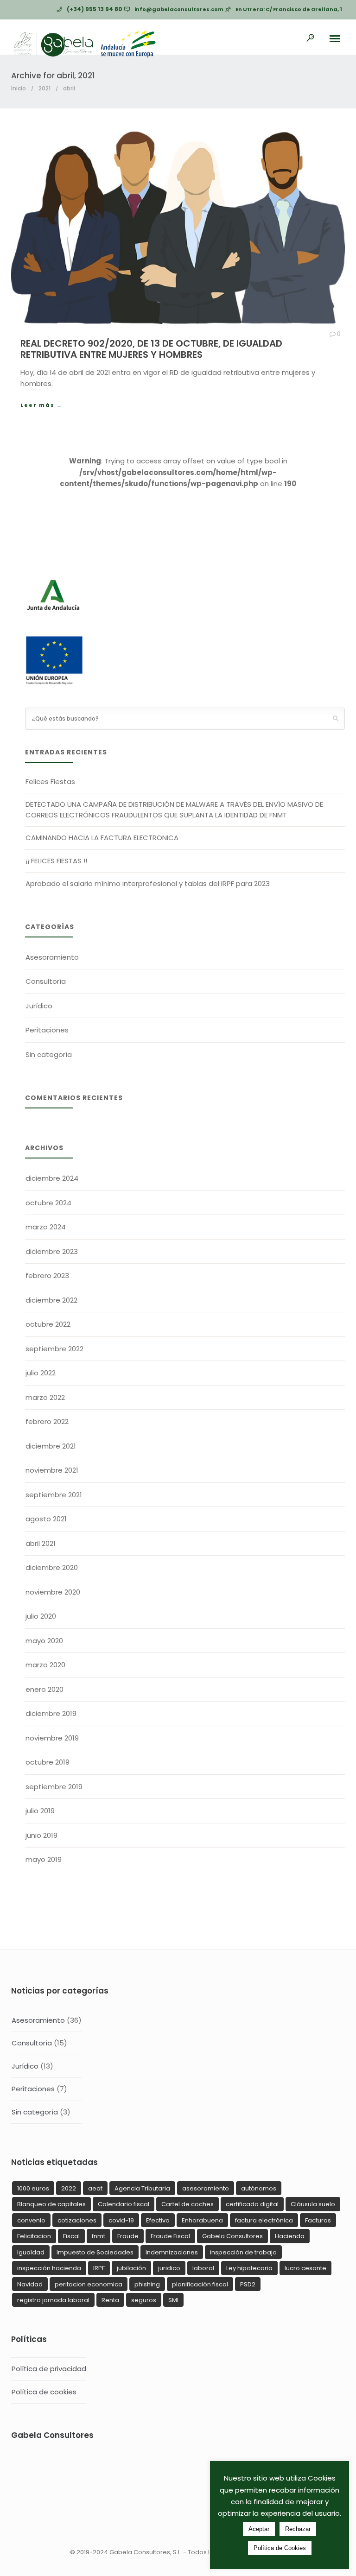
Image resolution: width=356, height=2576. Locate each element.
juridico (169, 2268)
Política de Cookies (280, 2548)
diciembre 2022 (51, 1300)
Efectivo (158, 2220)
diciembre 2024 (52, 1178)
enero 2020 (44, 1689)
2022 (69, 2188)
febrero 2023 (47, 1275)
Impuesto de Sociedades (95, 2252)
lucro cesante (305, 2268)
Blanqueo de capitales (51, 2204)
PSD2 (248, 2284)
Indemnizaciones (172, 2252)
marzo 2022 (45, 1397)
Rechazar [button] (298, 2529)
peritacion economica (89, 2284)
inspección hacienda (49, 2268)
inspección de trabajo (243, 2252)
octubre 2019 (48, 1762)
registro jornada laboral (53, 2300)
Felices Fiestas (50, 782)
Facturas (318, 2220)
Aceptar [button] (259, 2529)
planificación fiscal (200, 2284)
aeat (95, 2188)
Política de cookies (44, 2392)
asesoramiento (206, 2188)
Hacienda (290, 2236)
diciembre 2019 (51, 1713)
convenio (31, 2220)
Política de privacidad (49, 2369)
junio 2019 (41, 1835)
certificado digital (252, 2204)
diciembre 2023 (52, 1251)
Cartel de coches (188, 2204)
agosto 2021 (46, 1519)
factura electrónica (264, 2220)
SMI (173, 2300)
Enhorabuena (202, 2220)
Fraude (128, 2236)
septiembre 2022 (54, 1349)
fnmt (99, 2236)
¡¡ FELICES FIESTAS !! (56, 861)
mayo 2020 (44, 1641)
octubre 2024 (48, 1203)
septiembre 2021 (54, 1495)
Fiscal (71, 2236)
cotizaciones (77, 2220)
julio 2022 (41, 1373)
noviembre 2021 (52, 1470)
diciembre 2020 (52, 1567)
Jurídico (39, 1006)
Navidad (30, 2284)
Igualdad (31, 2252)
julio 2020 (41, 1616)
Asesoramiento (52, 957)
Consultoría (46, 981)
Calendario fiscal (124, 2204)
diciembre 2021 (51, 1446)
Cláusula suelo (313, 2204)
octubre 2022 (48, 1324)
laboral (203, 2268)
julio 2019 (40, 1811)
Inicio (19, 88)
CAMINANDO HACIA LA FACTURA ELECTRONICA (102, 838)
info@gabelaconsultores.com (179, 9)
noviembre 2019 (52, 1738)
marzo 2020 (45, 1665)
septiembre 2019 (54, 1787)
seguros (144, 2300)
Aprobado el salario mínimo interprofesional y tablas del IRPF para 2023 (148, 883)
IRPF (99, 2268)
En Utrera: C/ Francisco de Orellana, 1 (289, 9)
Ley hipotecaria (249, 2268)
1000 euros (33, 2188)
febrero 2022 (47, 1421)
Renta (110, 2300)
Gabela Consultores (232, 2236)
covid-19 (121, 2220)
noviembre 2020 (53, 1592)
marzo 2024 (46, 1227)
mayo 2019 (44, 1859)
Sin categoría (49, 1054)
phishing (147, 2284)
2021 (44, 88)
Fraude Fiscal (170, 2236)
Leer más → (41, 405)
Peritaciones (47, 1030)
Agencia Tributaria (142, 2188)
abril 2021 (41, 1543)
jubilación (131, 2268)
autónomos (259, 2188)
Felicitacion (34, 2236)
